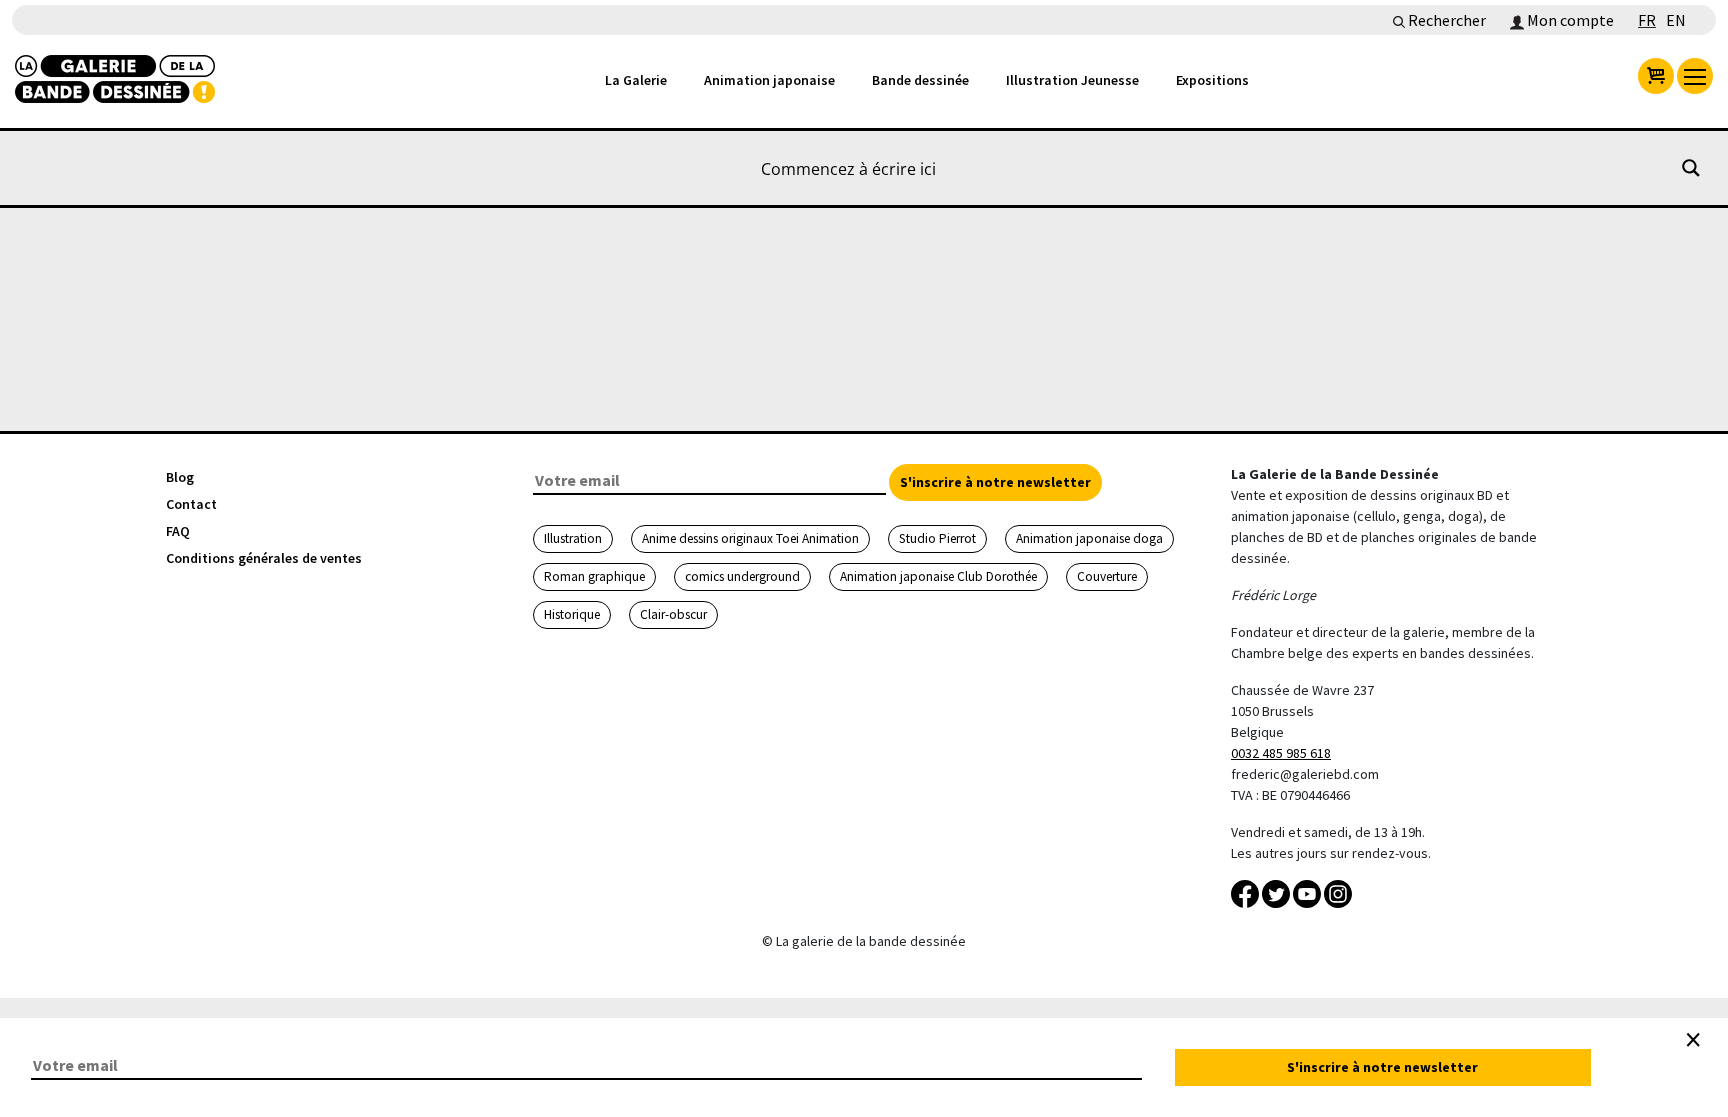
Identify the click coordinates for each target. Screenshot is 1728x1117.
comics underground (742, 576)
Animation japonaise (769, 80)
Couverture (1107, 576)
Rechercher (1445, 20)
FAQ (178, 531)
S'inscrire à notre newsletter (995, 482)
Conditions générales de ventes (264, 558)
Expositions (1212, 80)
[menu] (1695, 76)
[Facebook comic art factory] (1246, 892)
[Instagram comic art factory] (1338, 892)
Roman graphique (594, 576)
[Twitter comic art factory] (1277, 892)
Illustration (573, 538)
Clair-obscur (673, 614)
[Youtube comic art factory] (1308, 892)
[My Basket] (1656, 76)
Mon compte (1569, 20)
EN (1676, 20)
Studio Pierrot (937, 538)
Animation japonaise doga (1089, 538)
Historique (572, 614)
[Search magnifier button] (1691, 168)
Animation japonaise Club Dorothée (938, 576)
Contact (191, 504)
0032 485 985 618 (1281, 753)
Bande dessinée (920, 80)
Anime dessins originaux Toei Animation (750, 538)
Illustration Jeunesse (1072, 80)
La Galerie (636, 80)
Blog (180, 477)
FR (1647, 20)
